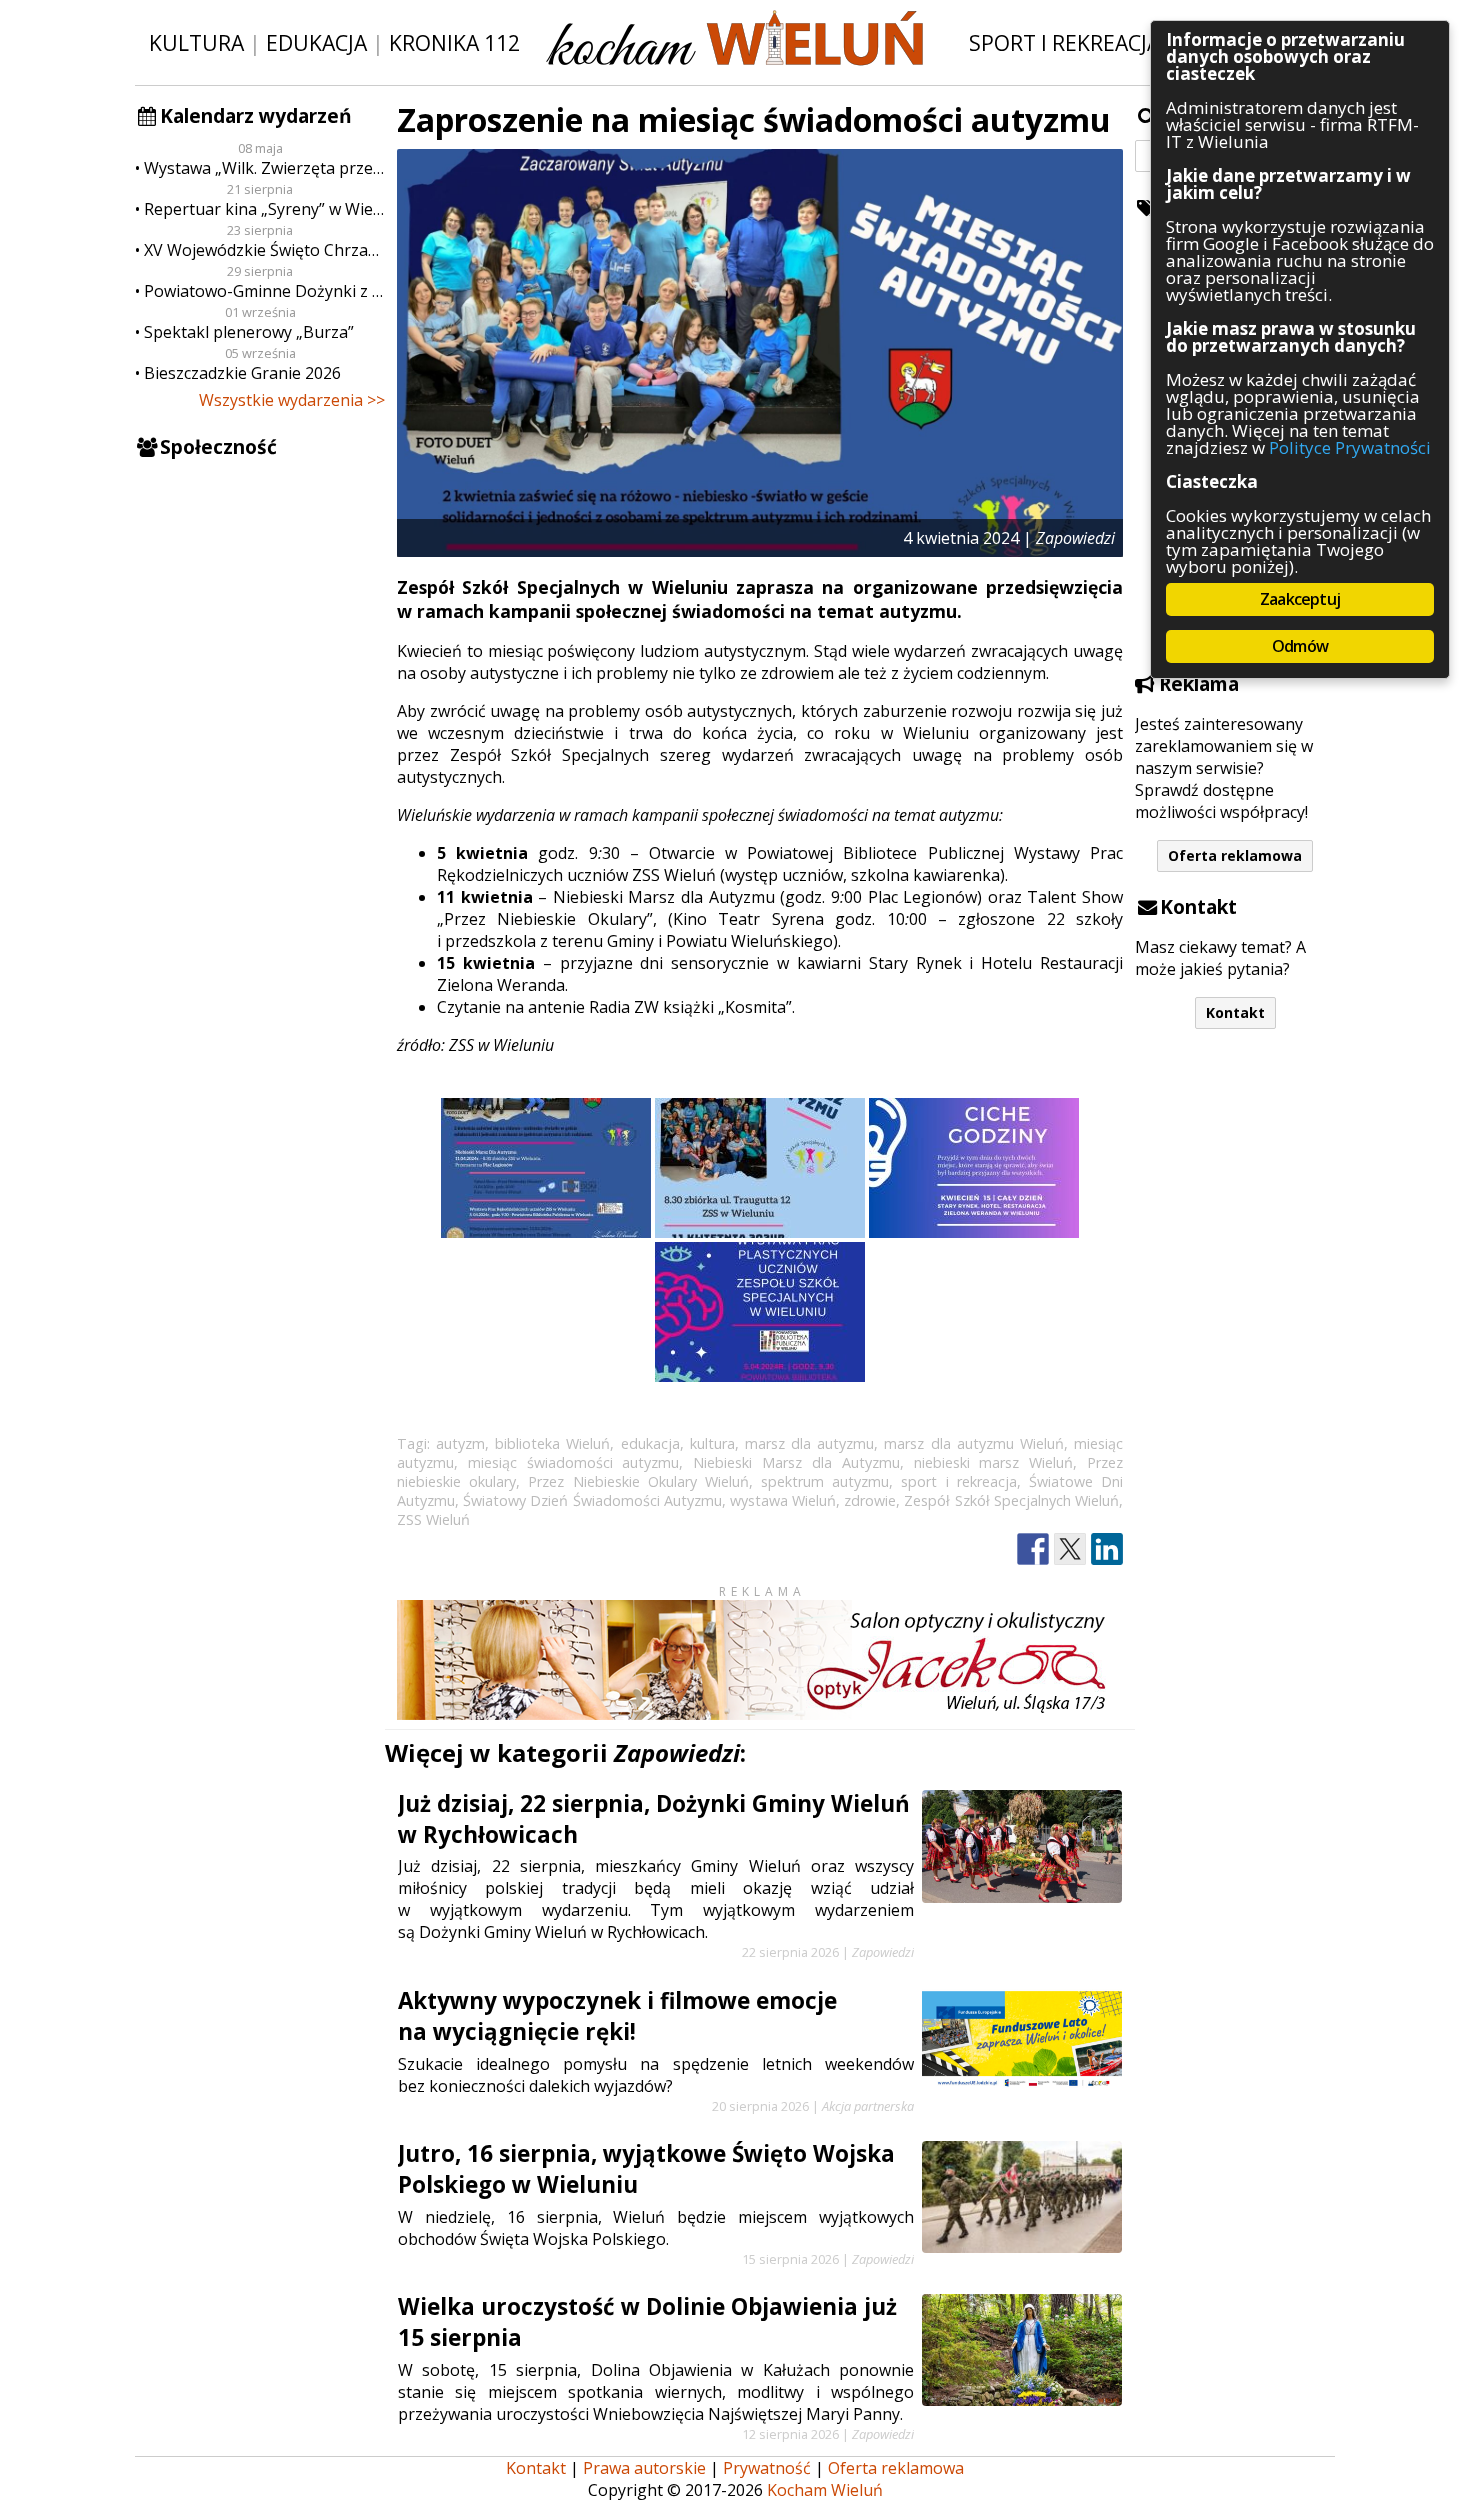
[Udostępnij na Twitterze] (1070, 1549)
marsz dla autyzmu (809, 1443)
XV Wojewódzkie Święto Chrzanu (264, 250)
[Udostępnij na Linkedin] (1107, 1549)
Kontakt (1235, 1012)
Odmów (1300, 646)
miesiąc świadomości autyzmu (574, 1462)
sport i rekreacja (958, 1481)
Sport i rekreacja (1064, 42)
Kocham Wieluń (825, 2490)
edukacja (650, 1443)
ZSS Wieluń (433, 1519)
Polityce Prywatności (1350, 447)
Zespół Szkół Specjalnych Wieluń (1011, 1500)
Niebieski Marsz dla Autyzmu (796, 1462)
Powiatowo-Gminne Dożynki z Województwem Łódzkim (264, 291)
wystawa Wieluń (783, 1500)
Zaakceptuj (1300, 599)
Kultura (196, 42)
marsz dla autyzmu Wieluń (973, 1443)
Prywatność (767, 2468)
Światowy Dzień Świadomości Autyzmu (592, 1500)
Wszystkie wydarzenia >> (292, 400)
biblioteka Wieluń (552, 1443)
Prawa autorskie (644, 2468)
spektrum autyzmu (825, 1481)
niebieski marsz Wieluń (994, 1462)
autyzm (460, 1443)
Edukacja (316, 42)
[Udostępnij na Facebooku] (1033, 1549)
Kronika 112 (454, 42)
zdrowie (870, 1500)
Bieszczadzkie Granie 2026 (242, 373)
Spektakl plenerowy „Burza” (249, 332)
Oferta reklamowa (1235, 855)
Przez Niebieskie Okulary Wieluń (638, 1481)
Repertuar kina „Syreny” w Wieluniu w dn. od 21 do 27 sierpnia (264, 209)
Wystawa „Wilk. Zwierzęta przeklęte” (264, 168)
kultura (712, 1443)
